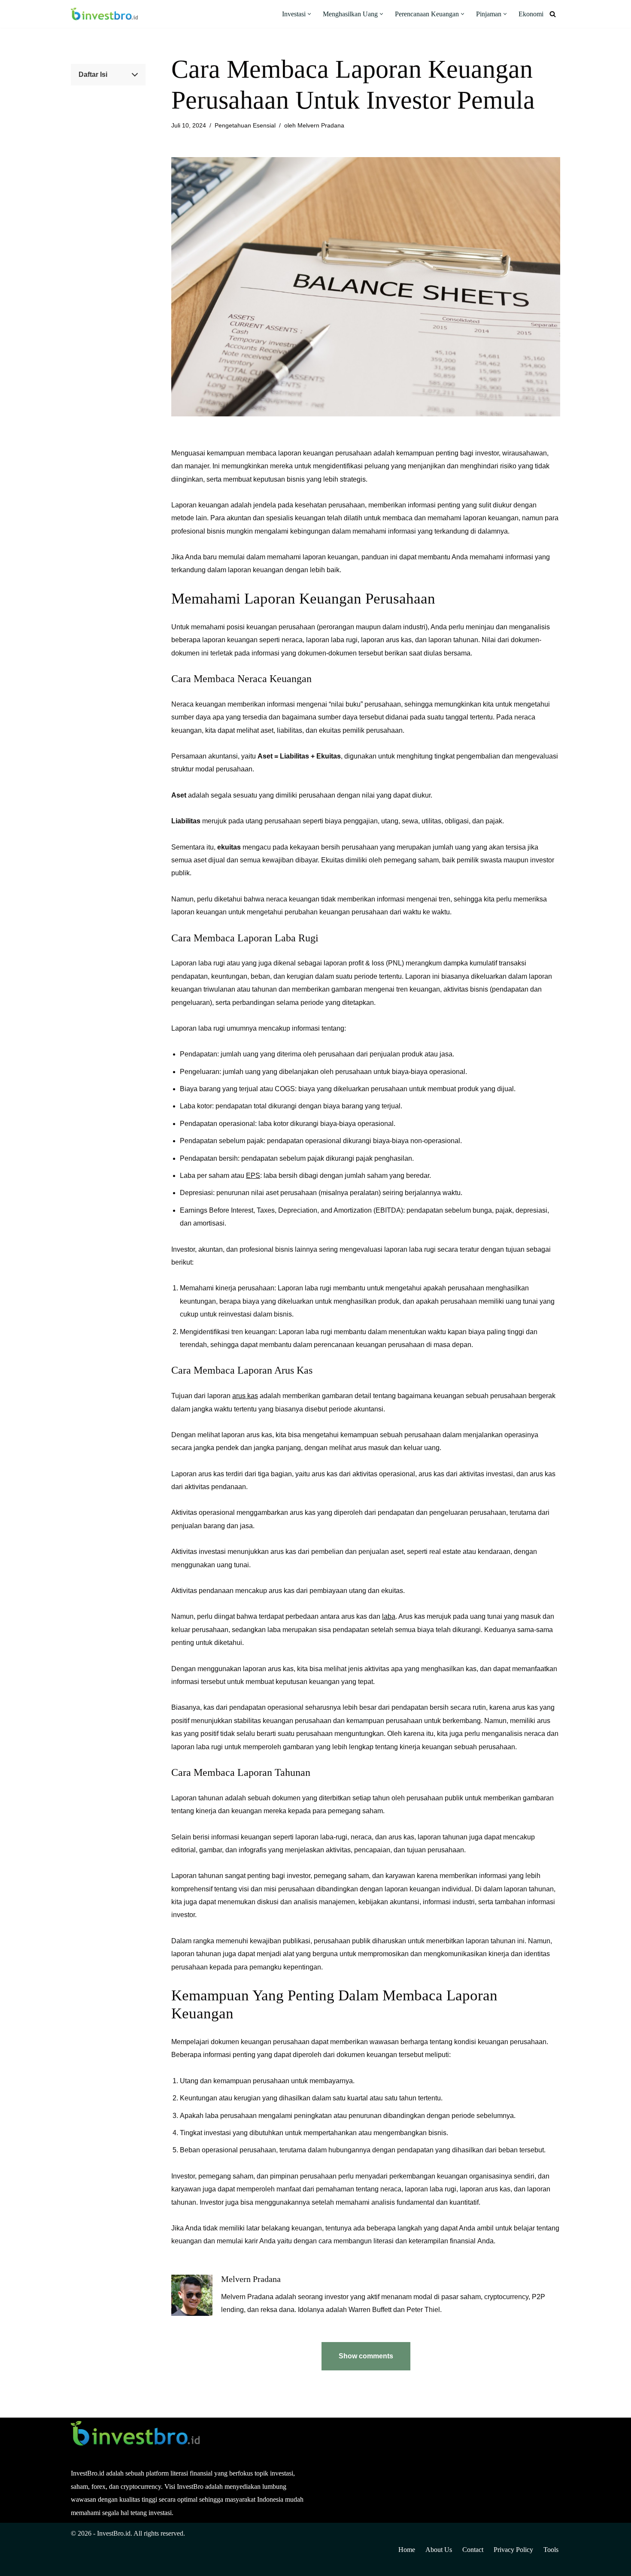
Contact (473, 2550)
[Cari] (553, 14)
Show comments (366, 2356)
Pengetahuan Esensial (245, 125)
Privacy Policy (513, 2550)
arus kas (245, 1396)
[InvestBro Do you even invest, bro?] (104, 14)
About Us (439, 2550)
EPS (253, 1176)
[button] (309, 14)
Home (407, 2550)
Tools (551, 2550)
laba (389, 1616)
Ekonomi (531, 14)
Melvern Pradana (321, 125)
